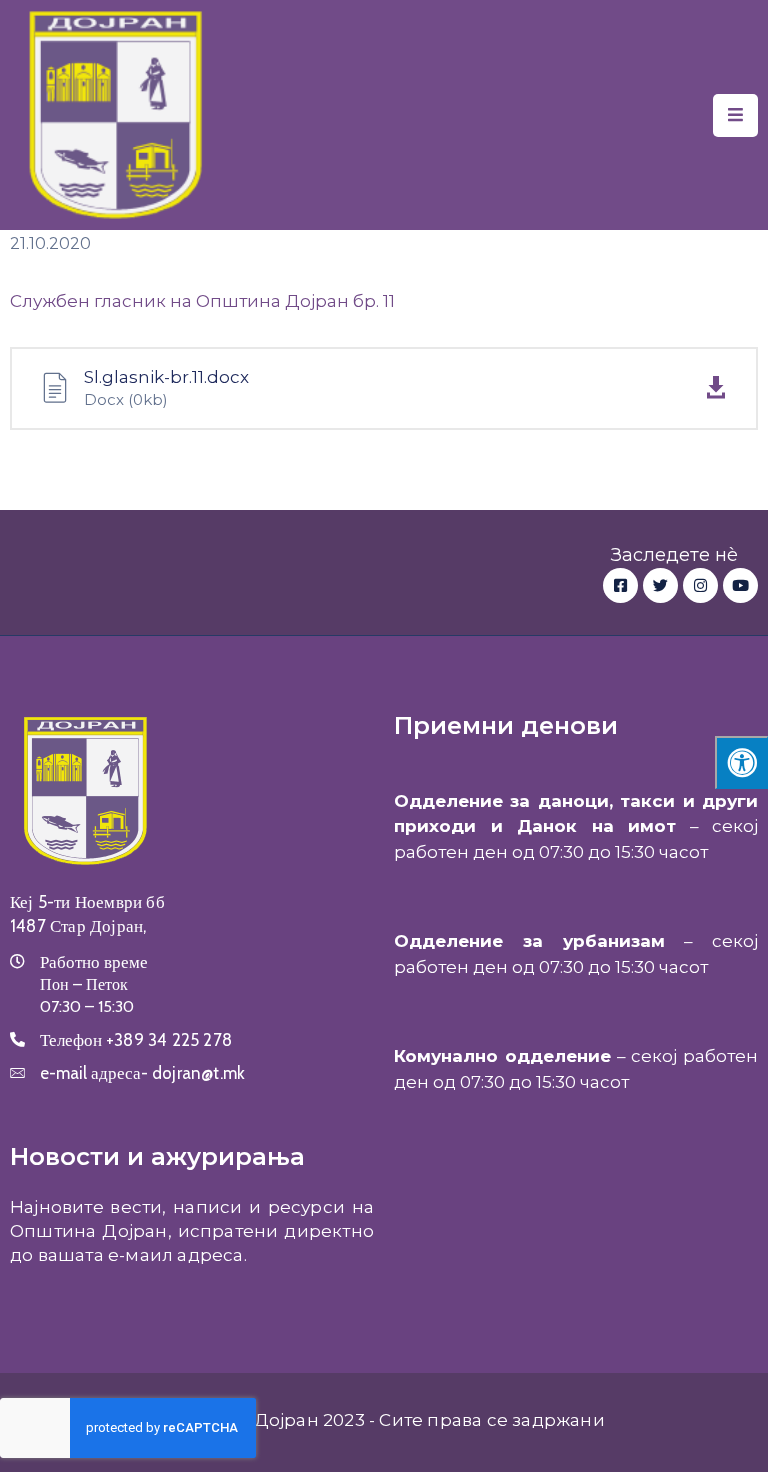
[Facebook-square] (620, 585)
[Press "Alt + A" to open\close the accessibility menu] (741, 762)
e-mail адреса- (142, 1073)
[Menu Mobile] (735, 115)
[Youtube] (740, 585)
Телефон (136, 1040)
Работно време (94, 962)
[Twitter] (660, 585)
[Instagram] (700, 585)
